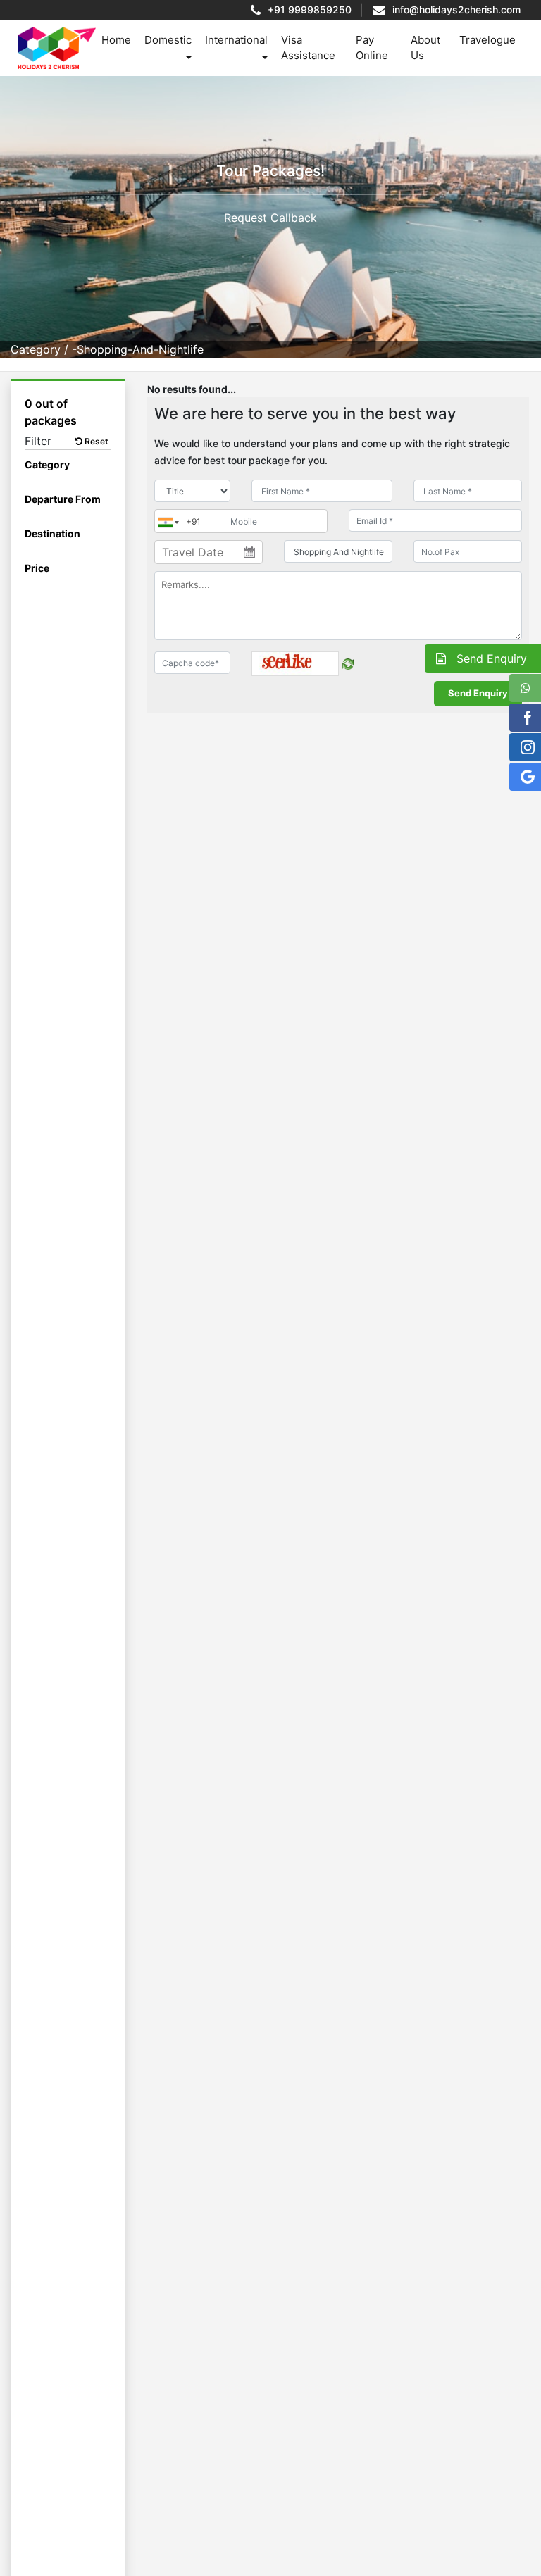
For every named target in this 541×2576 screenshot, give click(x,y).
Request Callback (270, 218)
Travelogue (487, 40)
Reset (95, 441)
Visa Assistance (308, 48)
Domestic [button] (168, 40)
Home (116, 40)
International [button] (236, 40)
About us (425, 48)
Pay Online (372, 48)
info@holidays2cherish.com (456, 10)
